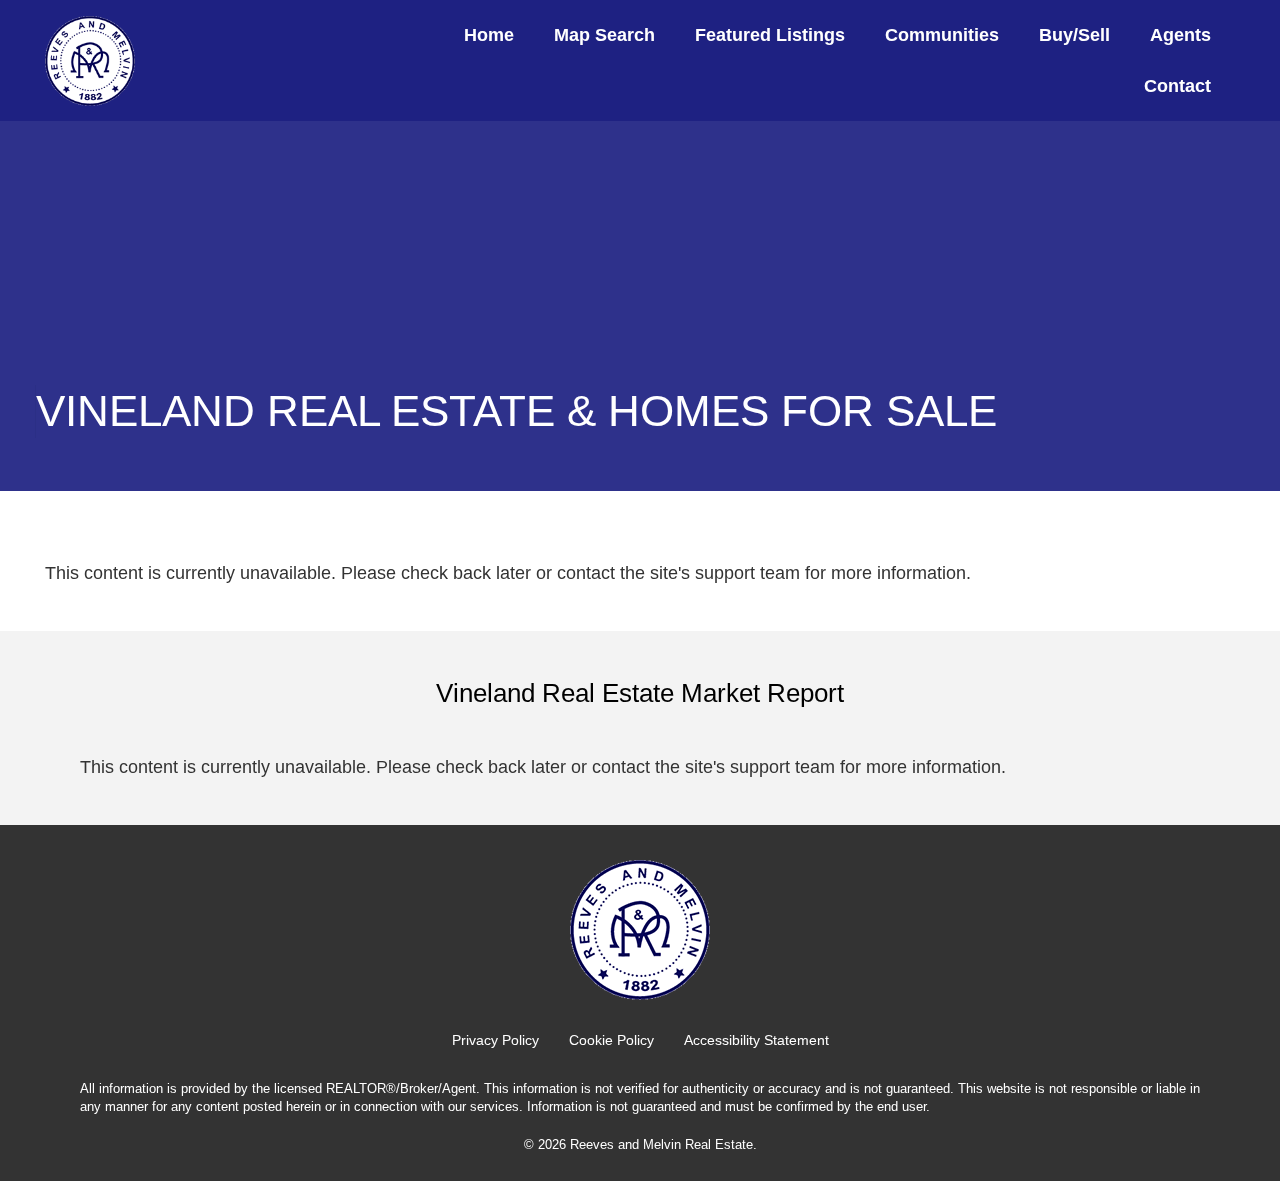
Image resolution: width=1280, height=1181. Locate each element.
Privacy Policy (495, 1040)
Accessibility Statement (756, 1040)
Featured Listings (770, 35)
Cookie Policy (611, 1040)
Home (489, 35)
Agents (1180, 35)
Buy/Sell (1074, 35)
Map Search (604, 35)
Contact (1177, 86)
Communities (942, 35)
